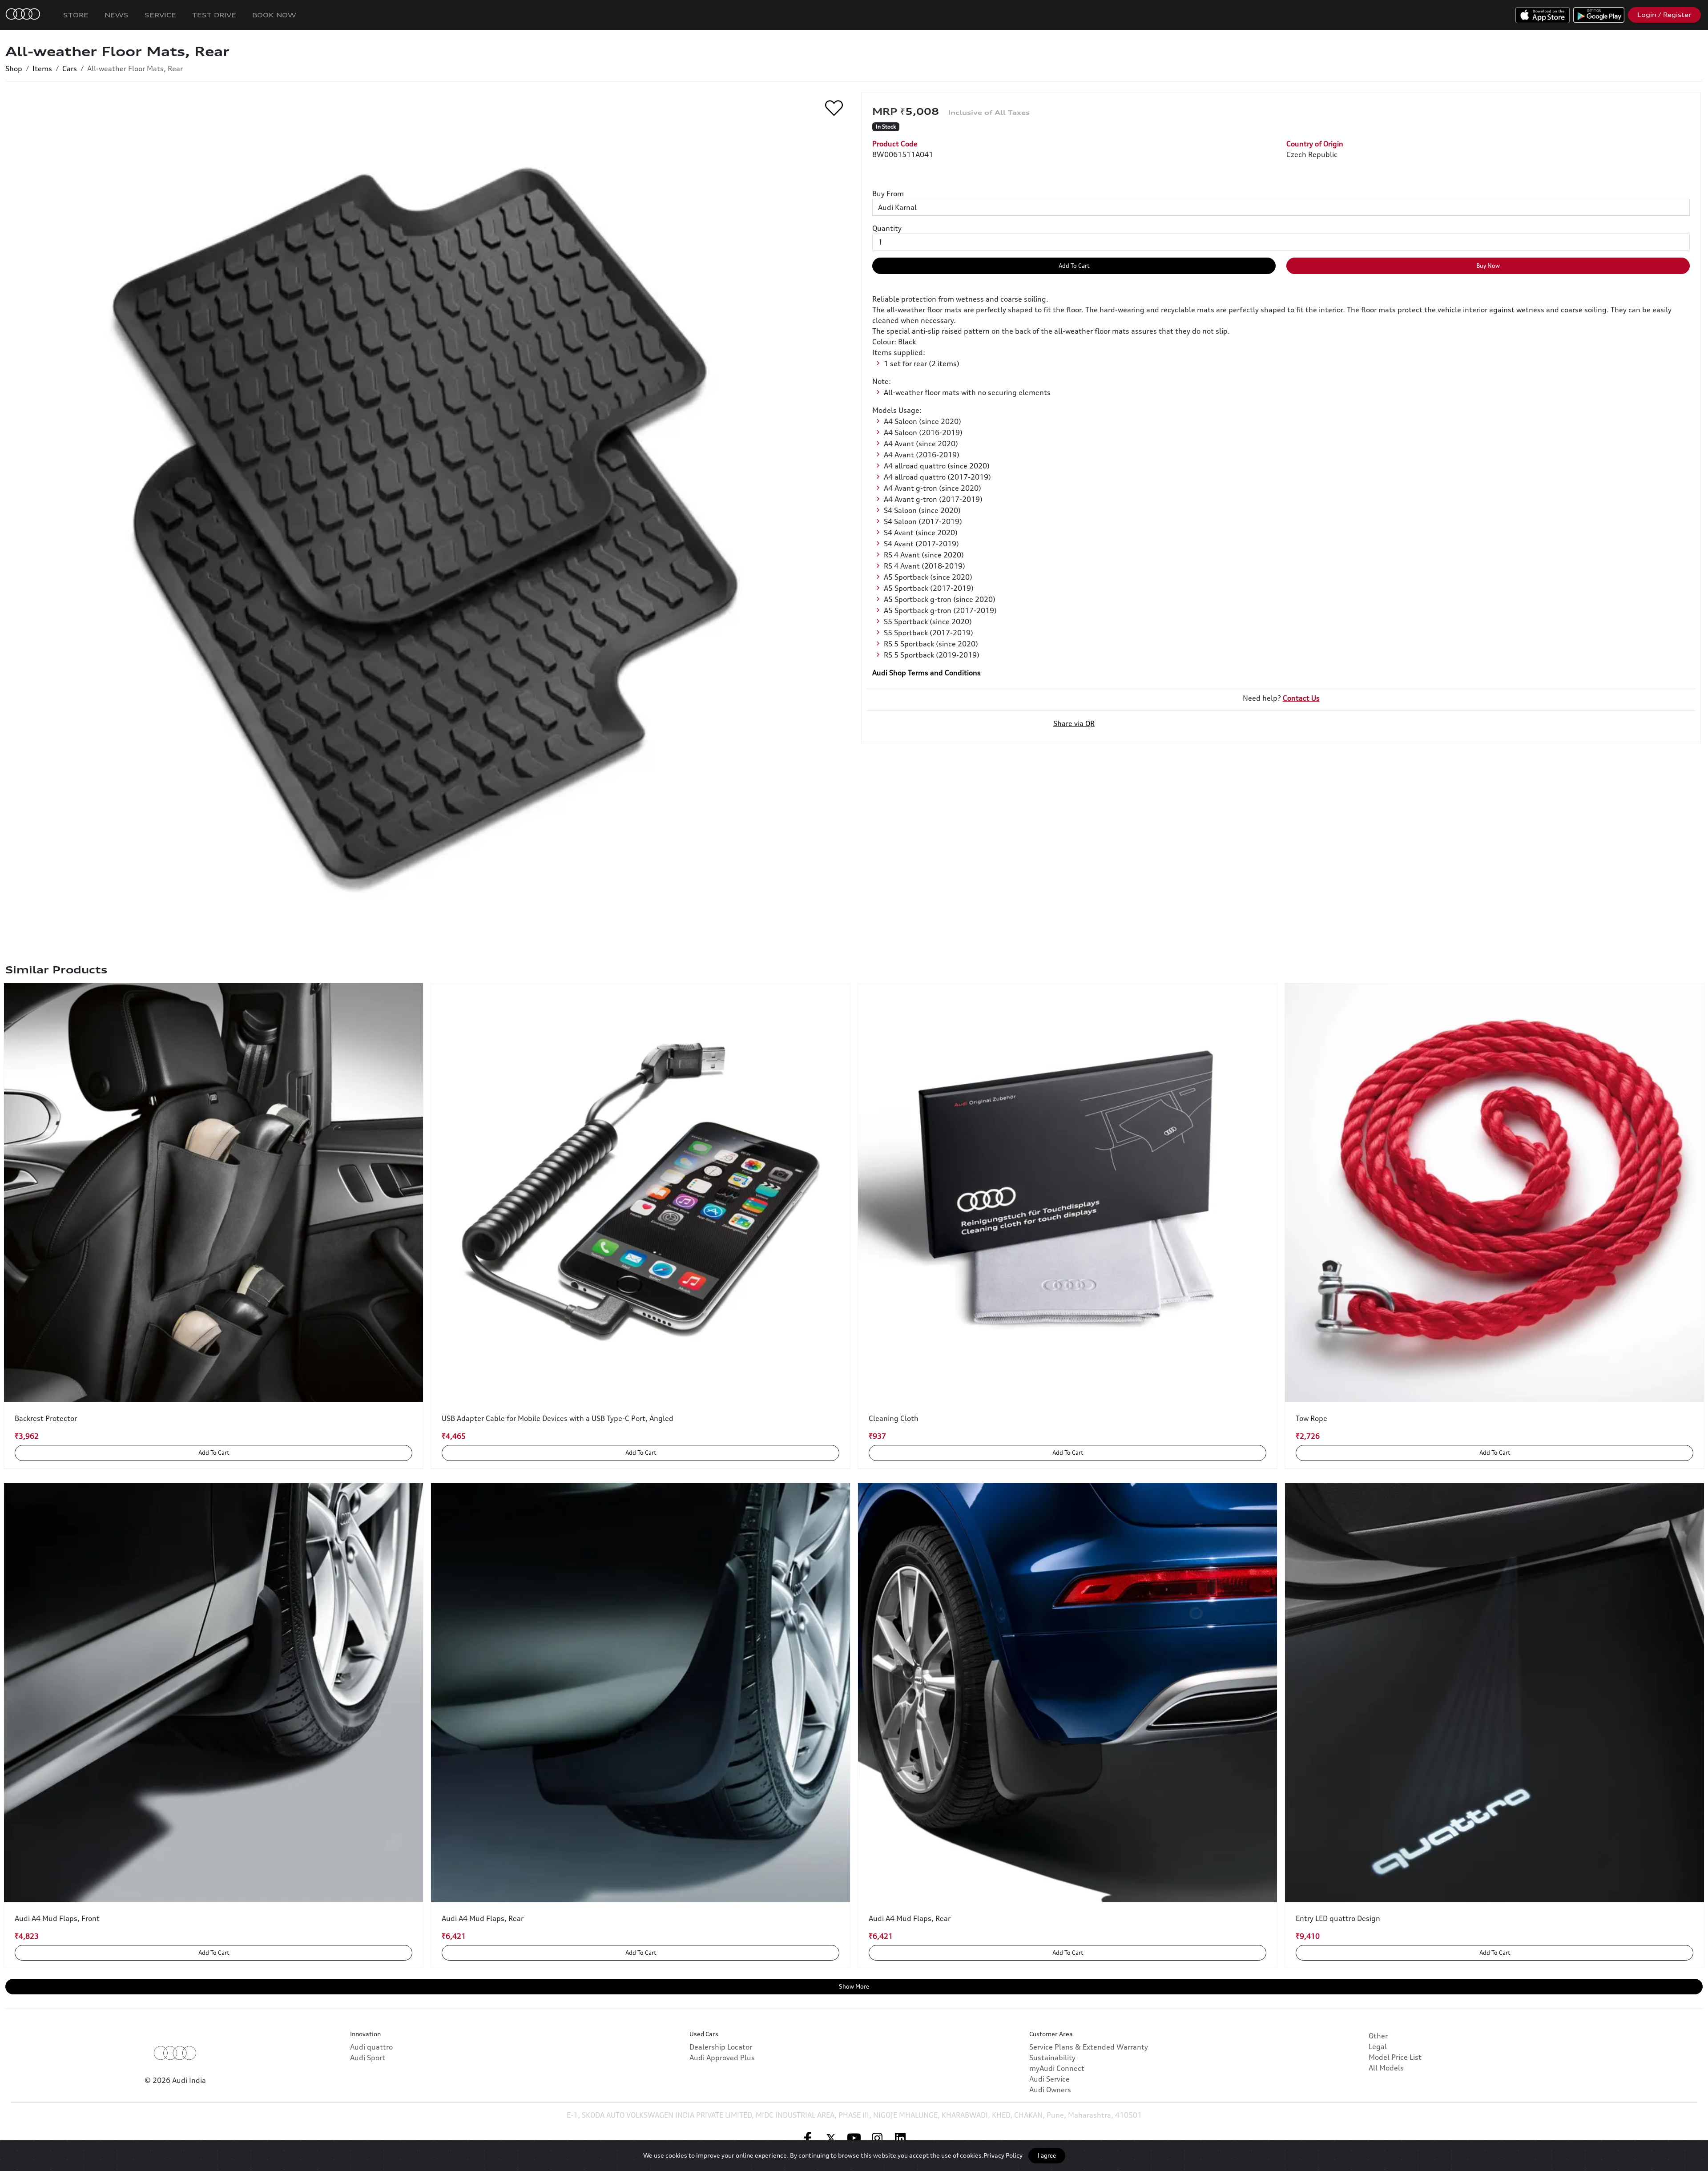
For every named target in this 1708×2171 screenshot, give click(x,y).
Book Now (274, 15)
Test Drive (214, 15)
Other (1378, 2036)
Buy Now (1488, 266)
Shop (14, 69)
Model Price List (1395, 2057)
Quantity (887, 228)
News (117, 15)
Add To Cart (1074, 266)
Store (76, 15)
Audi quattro (371, 2047)
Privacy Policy (1003, 2155)
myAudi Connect (1057, 2068)
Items (42, 69)
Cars (70, 69)
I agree (1047, 2155)
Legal (1378, 2046)
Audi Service (1049, 2079)
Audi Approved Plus (722, 2058)
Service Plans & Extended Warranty (1089, 2047)
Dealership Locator (721, 2047)
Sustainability (1052, 2058)
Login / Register (1664, 15)
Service (160, 15)
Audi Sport (368, 2058)
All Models (1386, 2068)
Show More (854, 1986)
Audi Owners (1050, 2090)
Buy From (888, 194)
